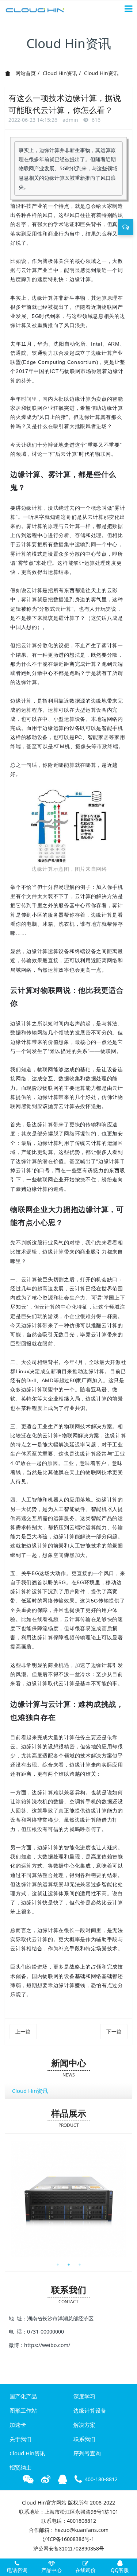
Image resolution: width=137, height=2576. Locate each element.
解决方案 (84, 2425)
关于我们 (20, 2439)
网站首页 (25, 73)
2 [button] (69, 2265)
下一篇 (114, 2031)
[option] (68, 2199)
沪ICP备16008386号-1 (68, 2539)
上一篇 (23, 2031)
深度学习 (84, 2396)
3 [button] (80, 2265)
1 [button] (58, 2265)
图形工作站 (23, 2410)
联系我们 (84, 2439)
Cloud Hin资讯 (60, 73)
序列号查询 (87, 2453)
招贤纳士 (20, 2467)
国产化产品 (23, 2396)
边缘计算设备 (90, 2410)
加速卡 (18, 2425)
